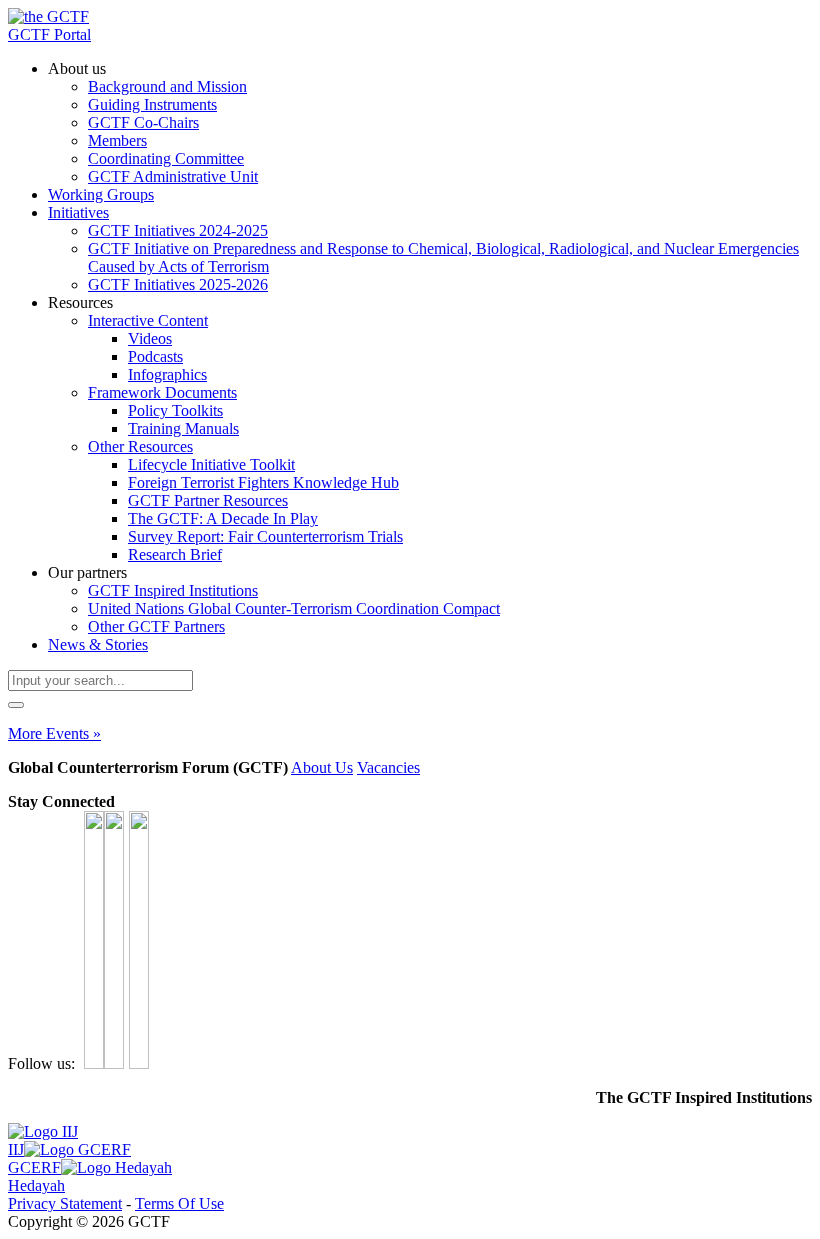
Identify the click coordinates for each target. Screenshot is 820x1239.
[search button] (16, 705)
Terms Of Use (179, 1203)
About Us (322, 767)
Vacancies (388, 767)
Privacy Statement (65, 1203)
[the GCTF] (48, 16)
